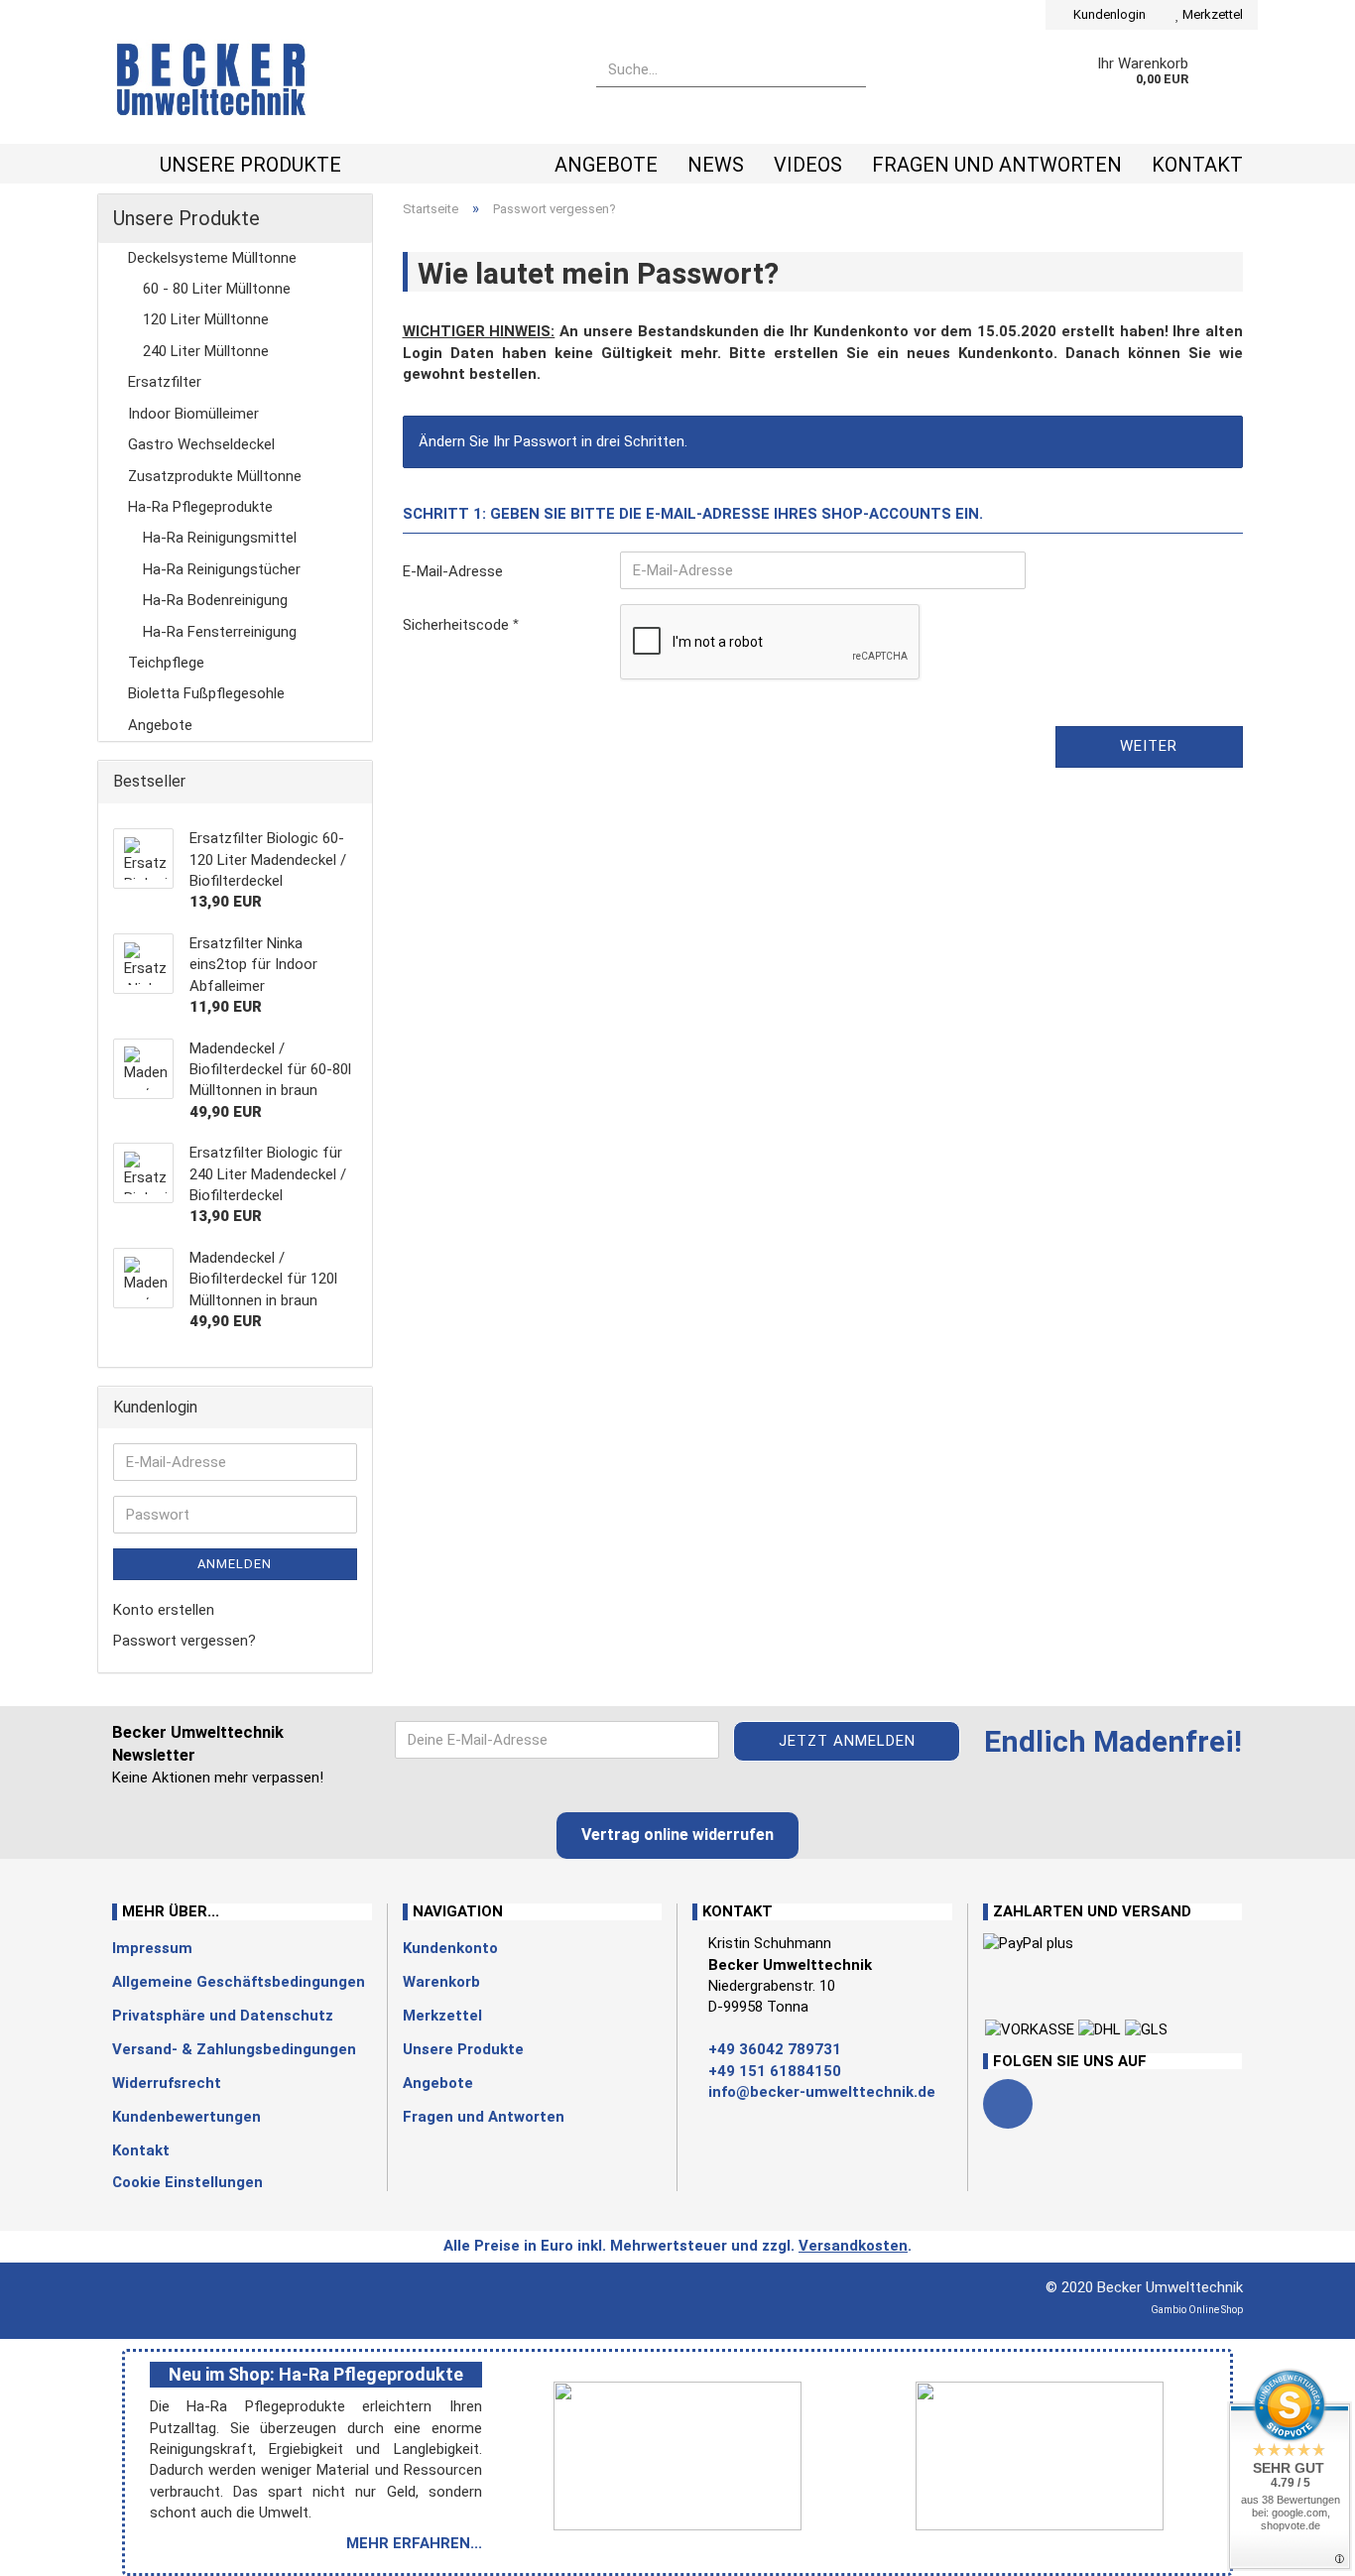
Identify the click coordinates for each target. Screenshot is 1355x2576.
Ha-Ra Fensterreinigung (220, 632)
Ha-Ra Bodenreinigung (215, 600)
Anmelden (235, 1564)
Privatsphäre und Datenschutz (223, 2016)
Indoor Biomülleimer (193, 414)
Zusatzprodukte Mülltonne (215, 476)
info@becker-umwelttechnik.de (822, 2092)
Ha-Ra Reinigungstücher (222, 569)
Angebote (606, 165)
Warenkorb (441, 1982)
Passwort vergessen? (185, 1641)
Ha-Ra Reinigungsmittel (220, 538)
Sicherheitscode (458, 625)
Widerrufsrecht (167, 2083)
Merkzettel (1211, 14)
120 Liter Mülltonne (206, 319)
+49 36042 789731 (775, 2049)
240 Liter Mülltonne (206, 351)
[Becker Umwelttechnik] (339, 87)
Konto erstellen (164, 1610)
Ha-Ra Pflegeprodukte (200, 507)
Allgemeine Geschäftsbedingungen (239, 1982)
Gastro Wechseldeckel (201, 444)
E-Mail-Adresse (453, 571)
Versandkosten (853, 2246)
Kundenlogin (1108, 14)
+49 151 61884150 (775, 2071)
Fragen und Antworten (997, 165)
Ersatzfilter (165, 382)
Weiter (1149, 746)
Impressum (152, 1948)
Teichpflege (166, 663)
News (716, 165)
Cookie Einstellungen (187, 2182)
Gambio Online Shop (1197, 2310)
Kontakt (1197, 165)
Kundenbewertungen (186, 2117)
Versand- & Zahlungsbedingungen (234, 2049)
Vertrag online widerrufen (677, 1835)
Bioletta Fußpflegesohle (206, 693)
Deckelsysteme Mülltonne (212, 258)
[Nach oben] (55, 2546)
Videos (808, 165)
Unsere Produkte (250, 165)
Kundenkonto (450, 1948)
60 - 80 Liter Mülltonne (217, 289)
